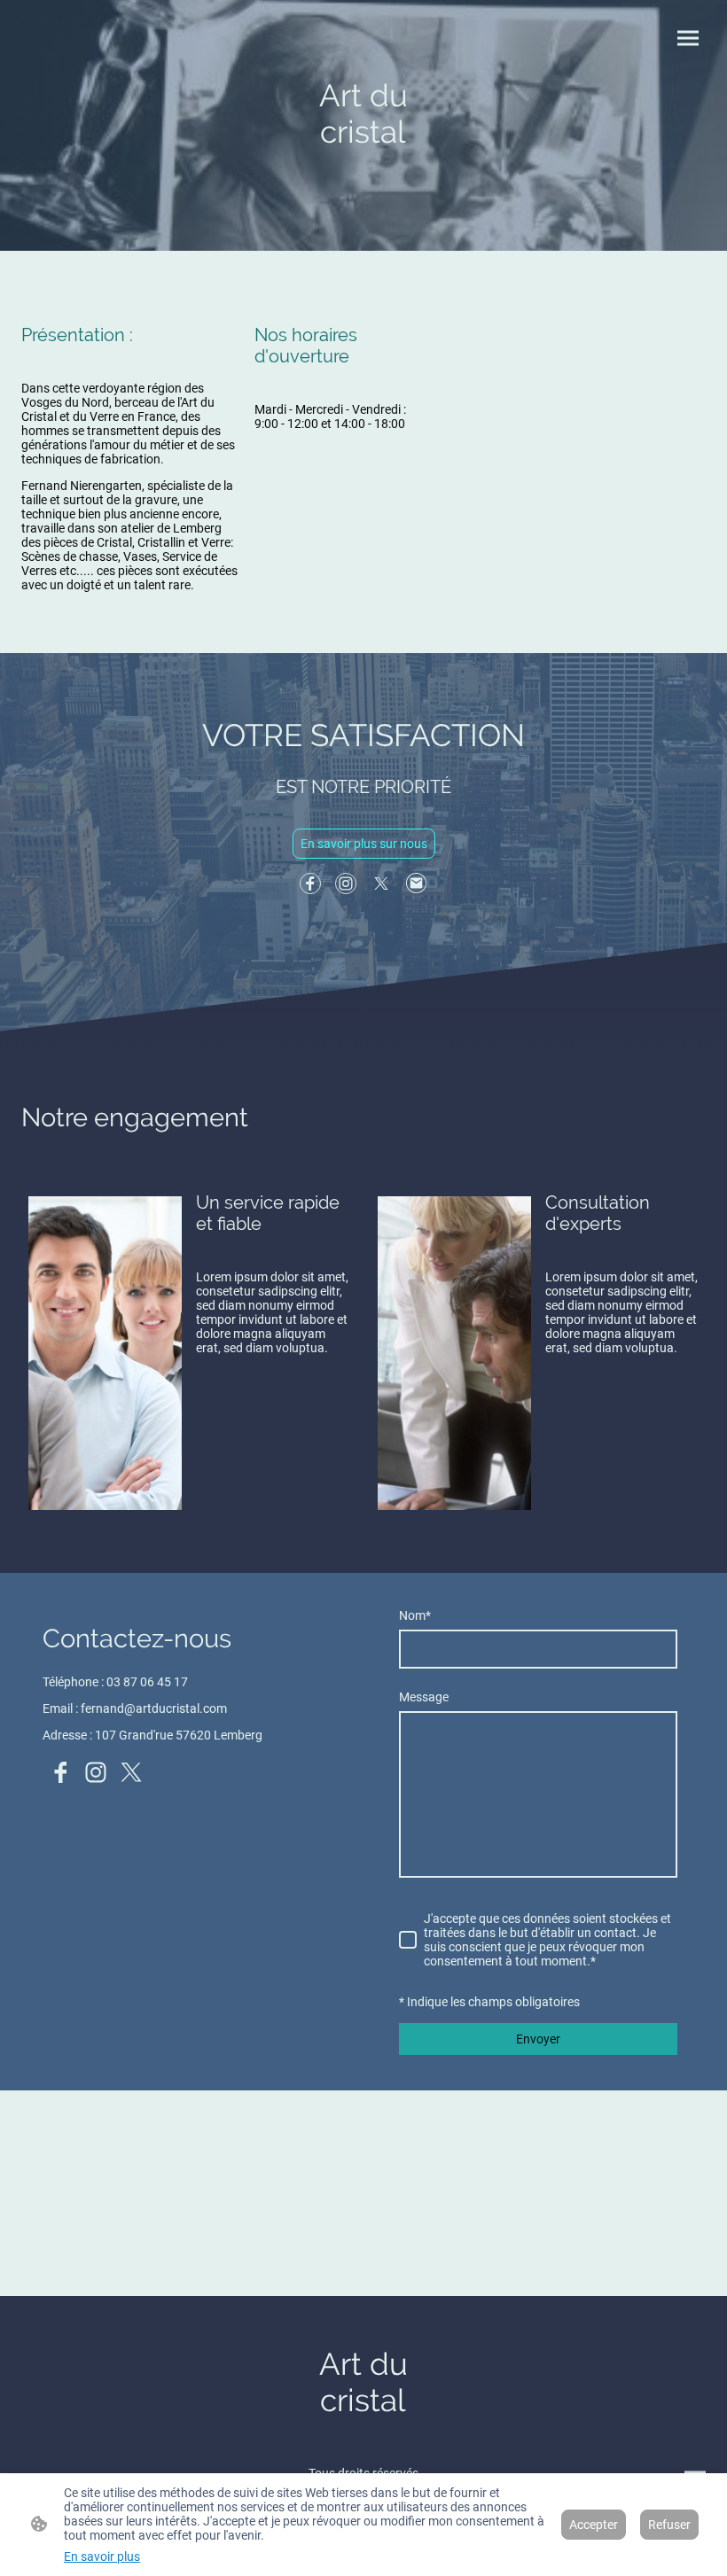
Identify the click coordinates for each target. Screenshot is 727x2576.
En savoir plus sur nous (364, 844)
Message (424, 1697)
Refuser (669, 2525)
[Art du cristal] (363, 187)
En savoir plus (102, 2557)
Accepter (594, 2525)
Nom (415, 1615)
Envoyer (538, 2039)
